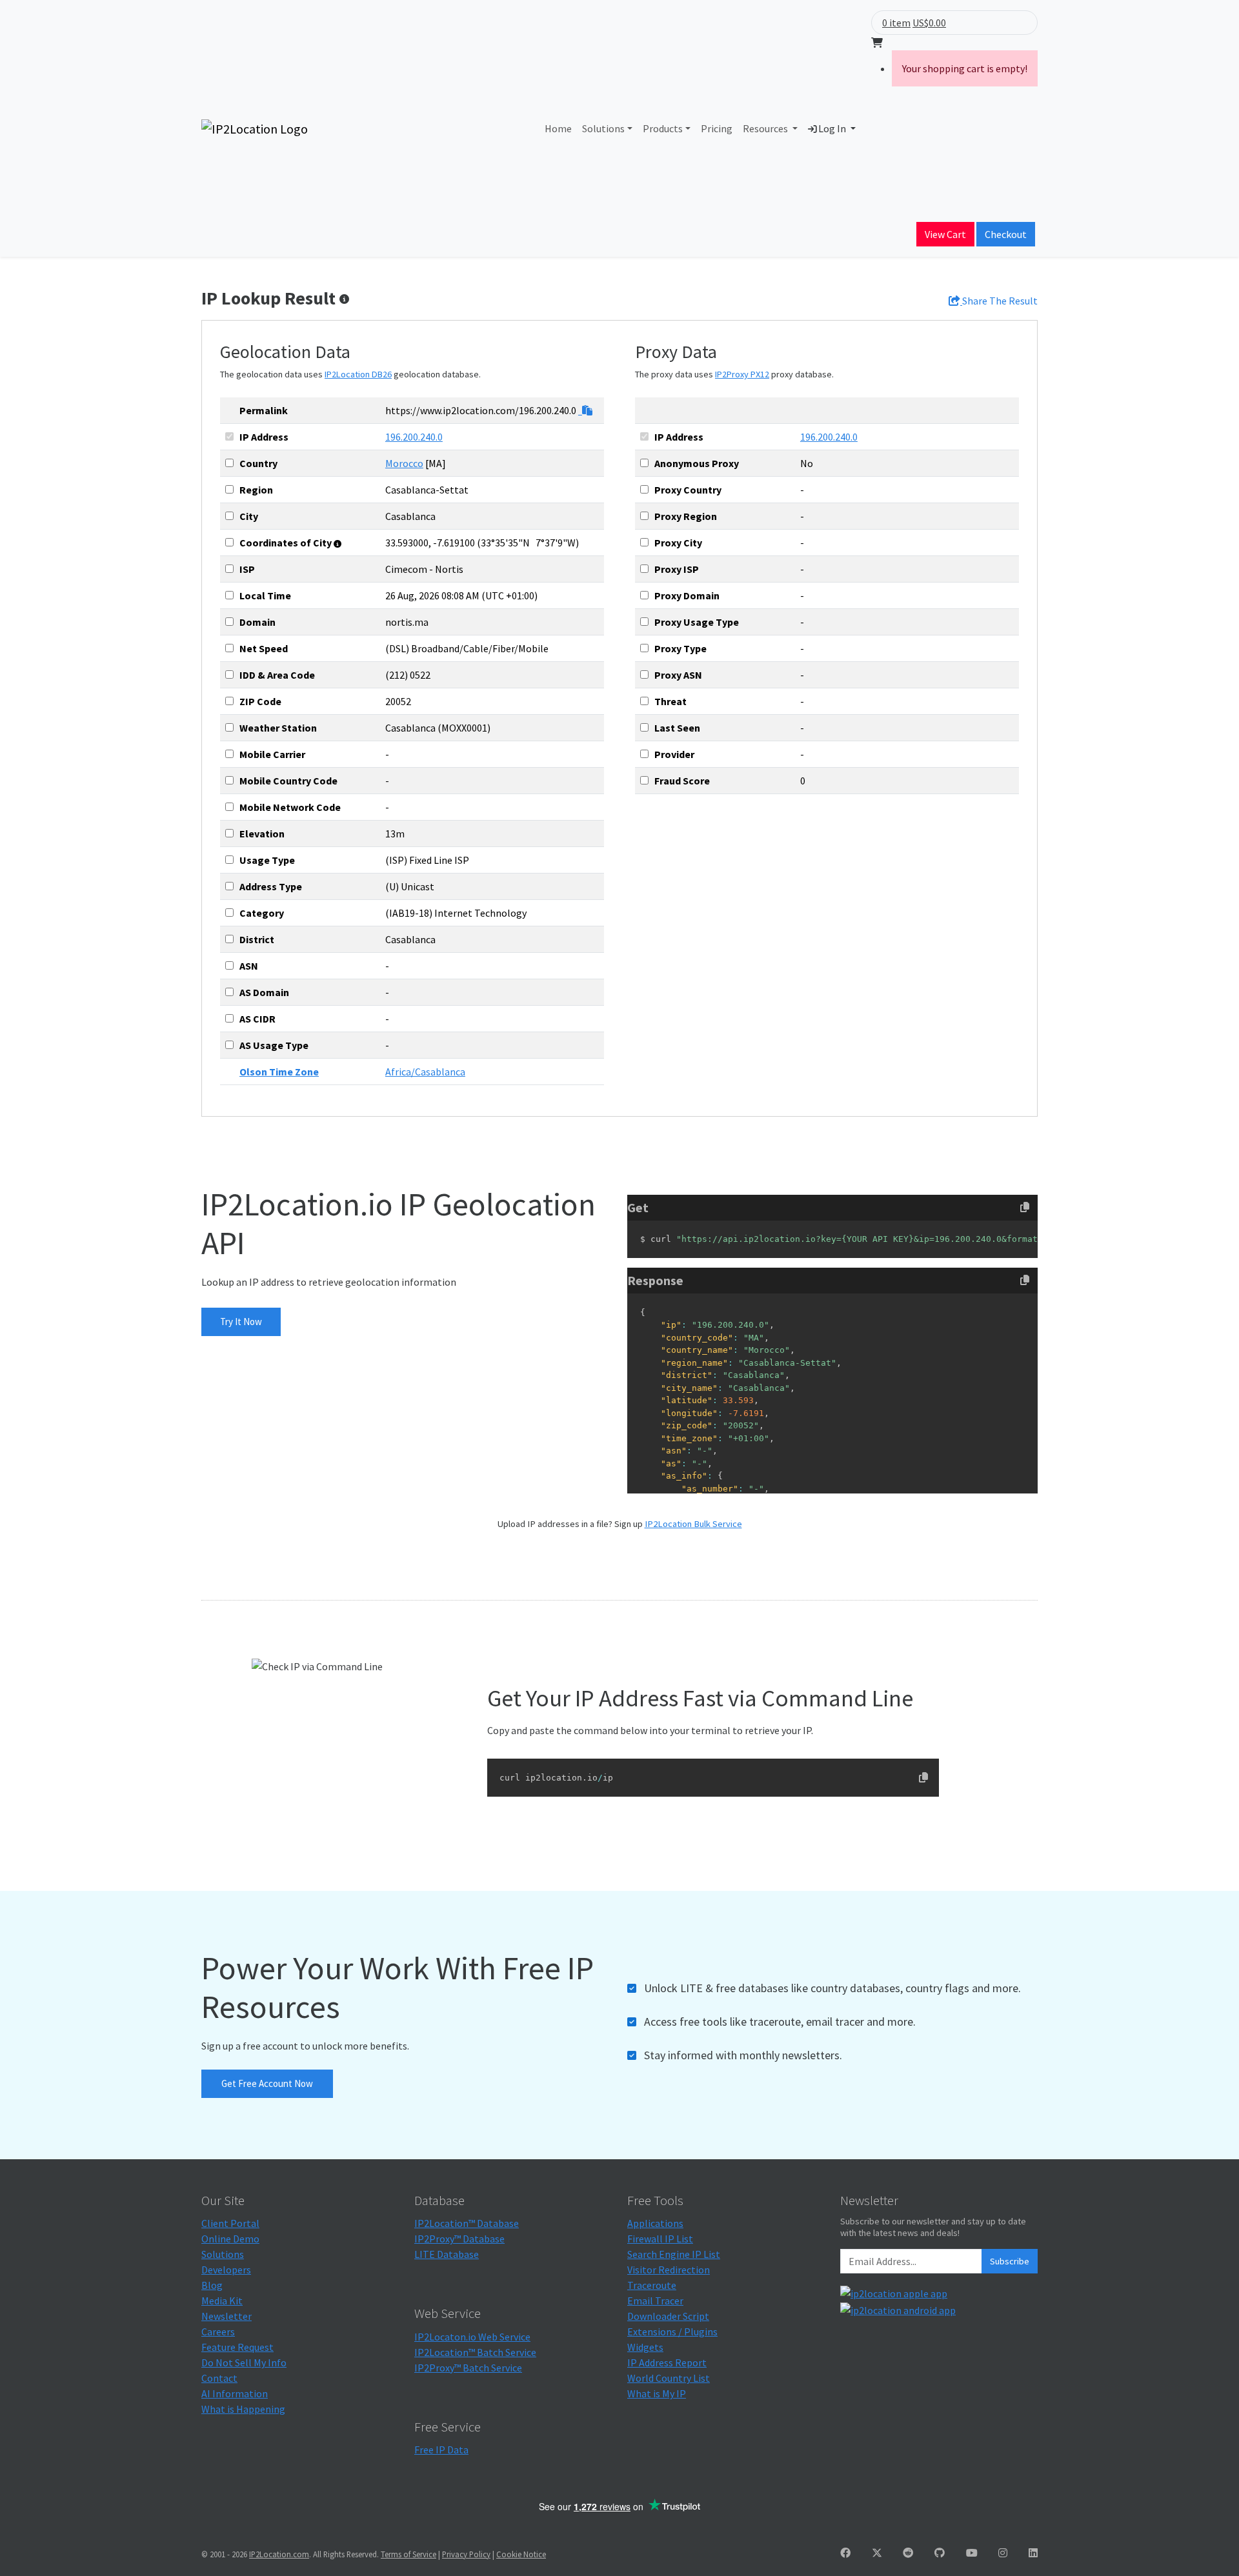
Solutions (603, 128)
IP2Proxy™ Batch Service (468, 2368)
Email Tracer (655, 2301)
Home (558, 128)
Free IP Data (441, 2450)
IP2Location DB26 (358, 374)
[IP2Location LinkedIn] (1033, 2553)
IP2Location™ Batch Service (475, 2352)
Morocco (404, 463)
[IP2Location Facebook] (845, 2553)
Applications (655, 2223)
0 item (896, 23)
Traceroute (652, 2285)
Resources (766, 128)
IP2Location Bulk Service (693, 1524)
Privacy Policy (466, 2554)
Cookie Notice (521, 2554)
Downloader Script (668, 2316)
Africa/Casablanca (425, 1072)
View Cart (945, 234)
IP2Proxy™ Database (459, 2239)
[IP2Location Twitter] (877, 2553)
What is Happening (243, 2409)
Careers (218, 2331)
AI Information (235, 2393)
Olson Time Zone (279, 1072)
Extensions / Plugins (672, 2331)
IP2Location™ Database (467, 2223)
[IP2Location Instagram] (1003, 2553)
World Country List (669, 2378)
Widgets (645, 2347)
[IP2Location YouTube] (972, 2553)
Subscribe (1010, 2261)
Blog (212, 2285)
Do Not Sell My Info (244, 2362)
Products (663, 128)
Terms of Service (408, 2554)
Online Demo (230, 2239)
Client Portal (230, 2223)
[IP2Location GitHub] (940, 2553)
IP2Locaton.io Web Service (472, 2337)
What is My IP (657, 2393)
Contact (219, 2378)
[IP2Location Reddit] (908, 2553)
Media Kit (222, 2301)
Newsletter (227, 2316)
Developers (226, 2270)
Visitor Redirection (669, 2270)
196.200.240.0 (414, 437)
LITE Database (447, 2254)
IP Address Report (667, 2362)
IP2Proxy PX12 (742, 374)
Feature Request (237, 2347)
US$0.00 (929, 23)
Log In (832, 128)
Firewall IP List (660, 2239)
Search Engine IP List (674, 2254)
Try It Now (241, 1322)
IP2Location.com (279, 2554)
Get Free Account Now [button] (267, 2083)
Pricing (717, 128)
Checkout (1006, 234)
